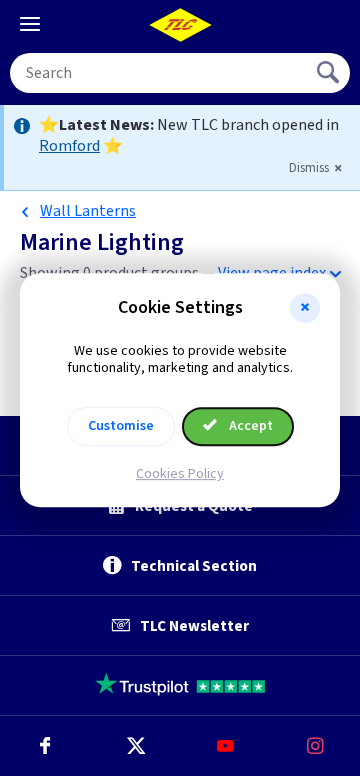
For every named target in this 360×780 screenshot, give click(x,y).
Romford (69, 146)
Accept (249, 426)
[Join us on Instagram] (315, 746)
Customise (121, 426)
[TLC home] (180, 25)
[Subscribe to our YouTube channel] (225, 746)
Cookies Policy (180, 474)
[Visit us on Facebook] (45, 746)
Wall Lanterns (88, 211)
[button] (305, 308)
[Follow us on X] (135, 746)
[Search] (330, 73)
